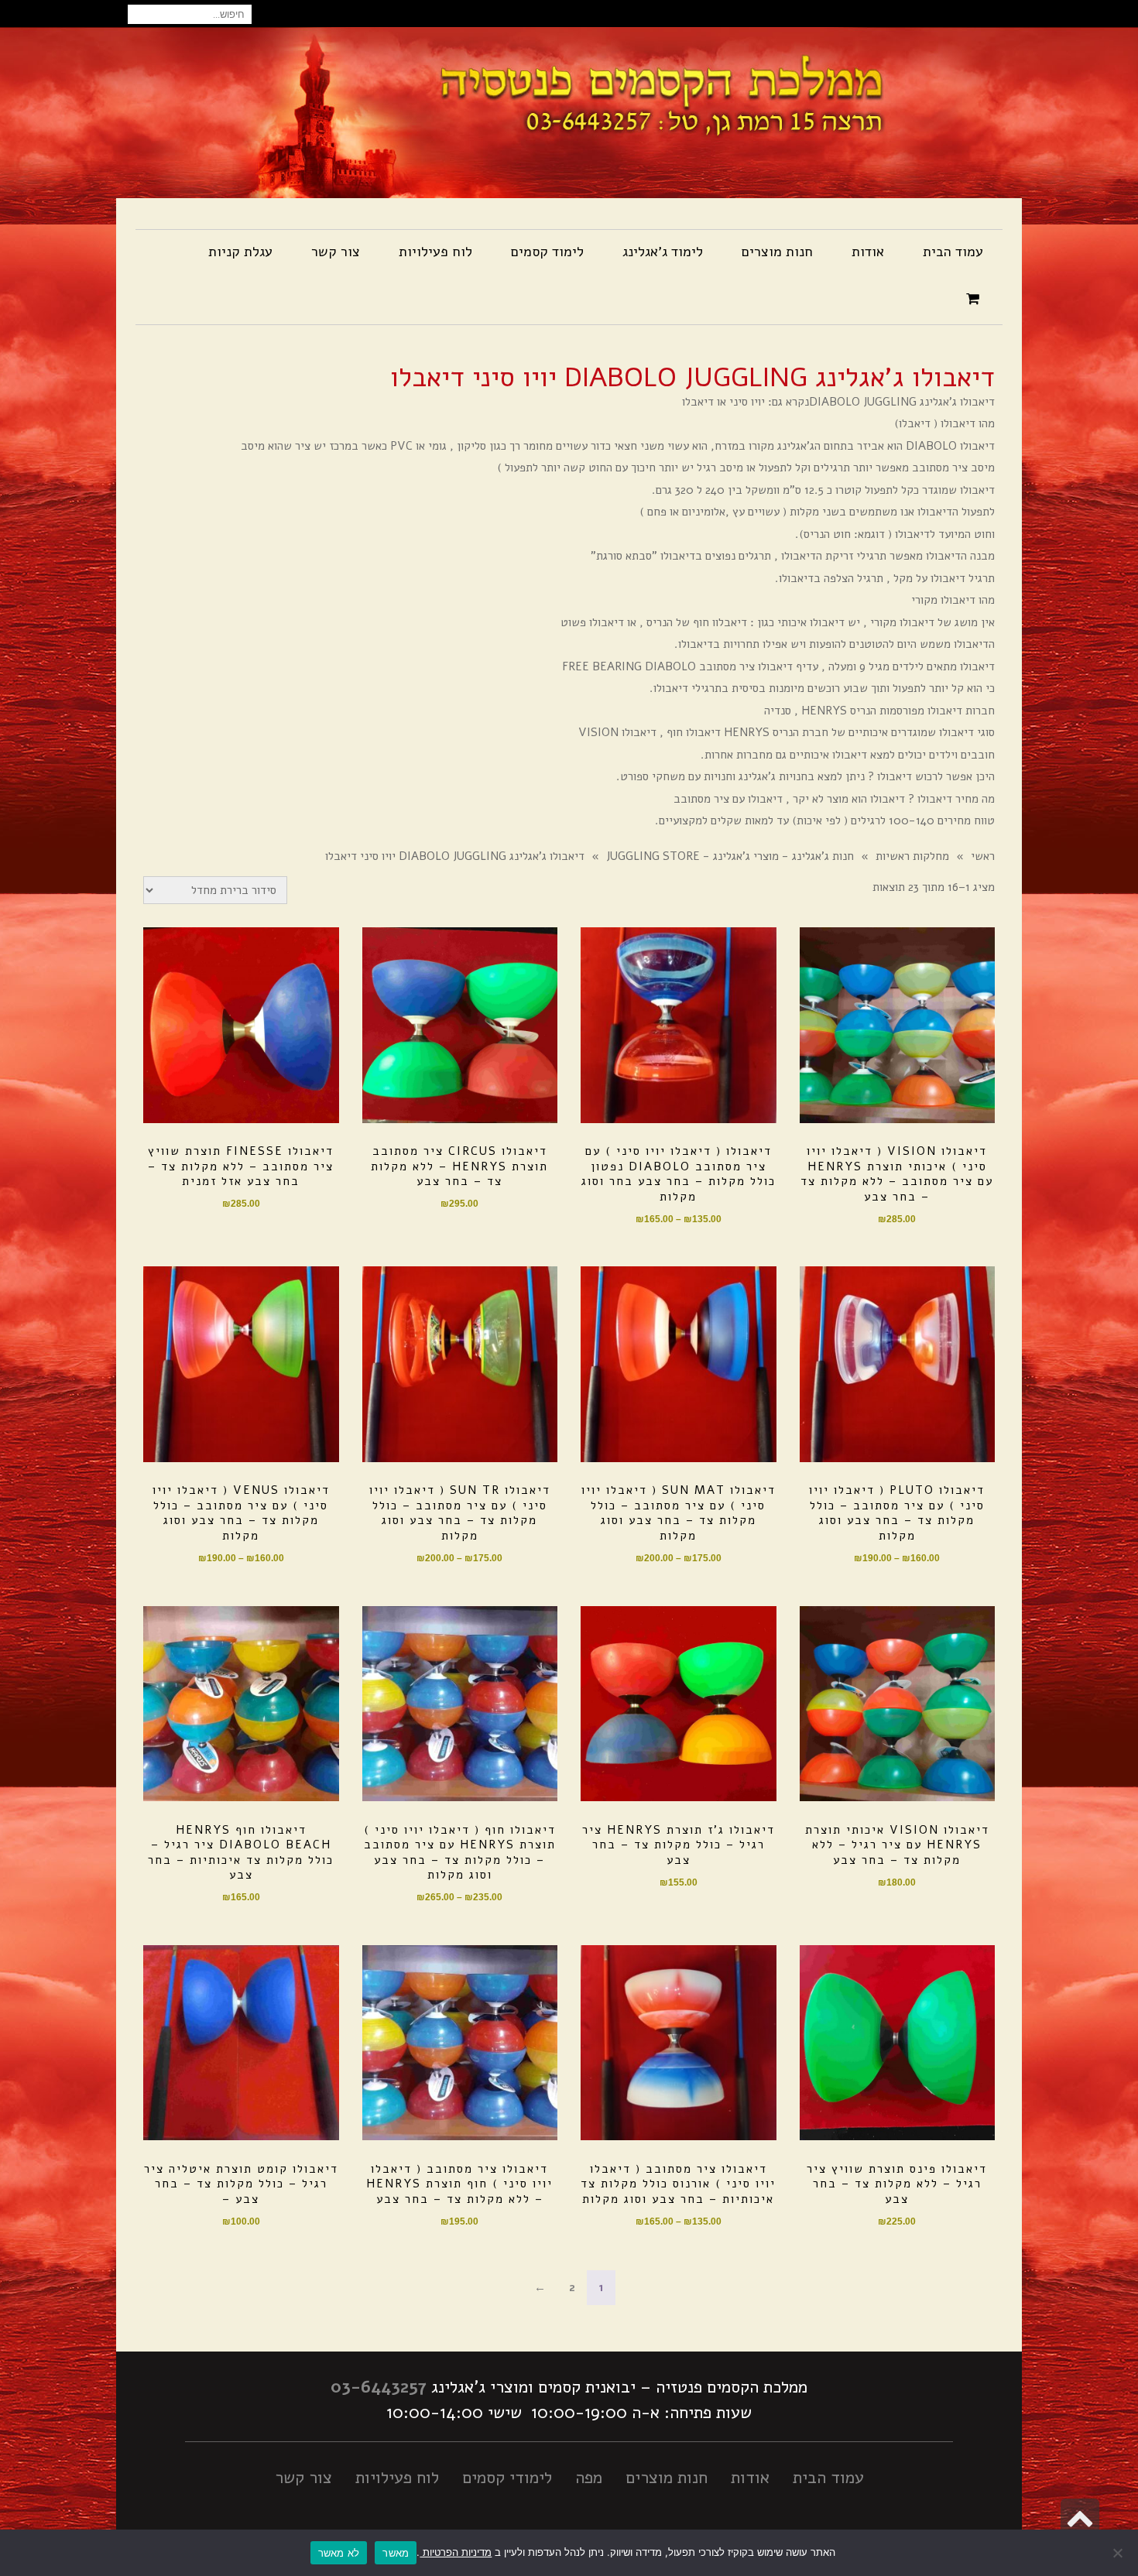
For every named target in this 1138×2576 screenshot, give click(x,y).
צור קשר (303, 2478)
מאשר (396, 2553)
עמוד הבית (828, 2478)
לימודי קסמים (507, 2478)
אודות (750, 2478)
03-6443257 (379, 2387)
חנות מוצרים (667, 2478)
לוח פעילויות (397, 2478)
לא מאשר (339, 2553)
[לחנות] (975, 300)
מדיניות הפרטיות (456, 2552)
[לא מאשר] (1119, 2553)
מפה (589, 2478)
